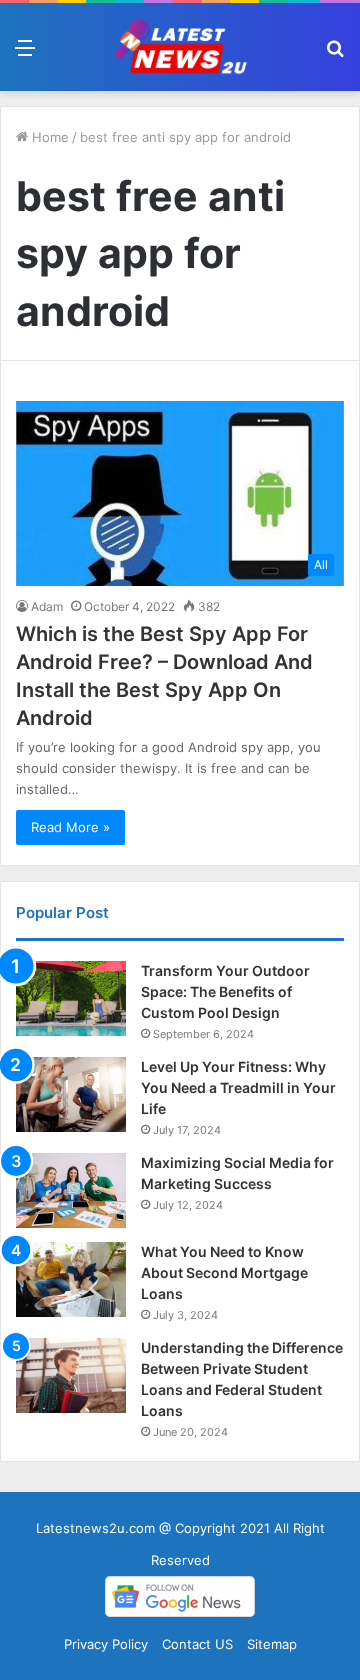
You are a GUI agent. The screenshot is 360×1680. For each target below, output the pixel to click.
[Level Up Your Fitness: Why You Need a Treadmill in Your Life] (71, 1094)
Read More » (70, 827)
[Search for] (335, 54)
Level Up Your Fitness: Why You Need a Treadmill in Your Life (238, 1087)
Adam (47, 606)
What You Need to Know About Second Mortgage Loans (224, 1272)
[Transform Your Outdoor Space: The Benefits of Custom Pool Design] (71, 998)
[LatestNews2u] (180, 47)
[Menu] (25, 54)
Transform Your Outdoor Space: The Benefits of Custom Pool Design (225, 991)
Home (48, 137)
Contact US (197, 1644)
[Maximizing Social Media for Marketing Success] (71, 1190)
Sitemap (272, 1644)
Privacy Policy (106, 1644)
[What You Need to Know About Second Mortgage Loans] (71, 1279)
